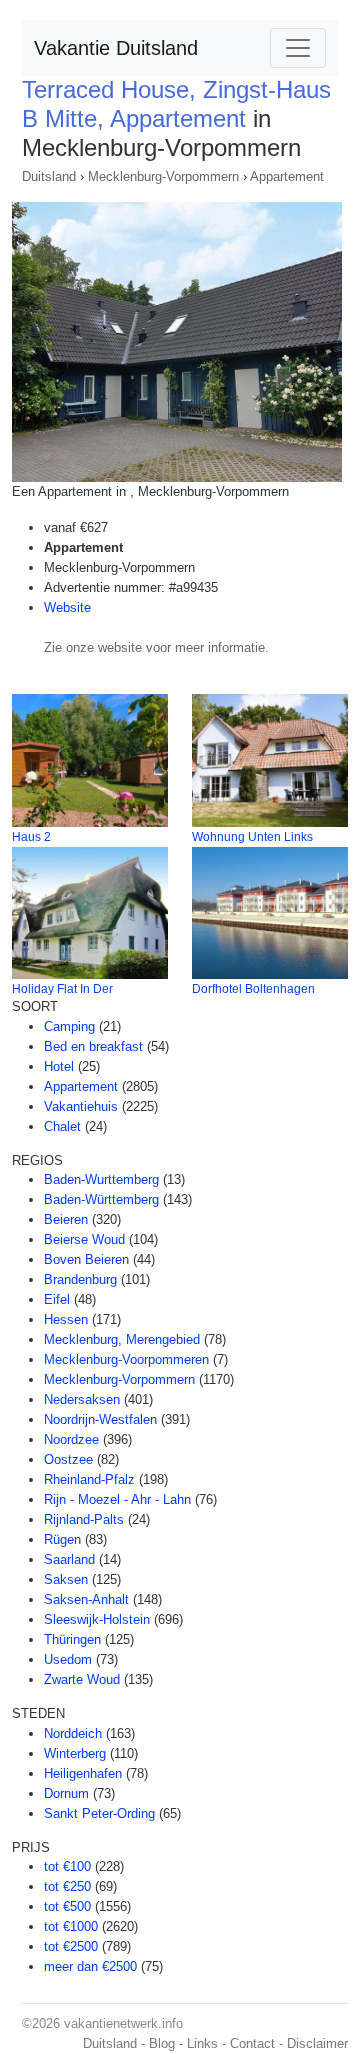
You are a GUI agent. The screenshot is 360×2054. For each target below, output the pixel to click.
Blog (162, 2043)
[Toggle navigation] (298, 48)
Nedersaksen (82, 1399)
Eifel (57, 1299)
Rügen (62, 1539)
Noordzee (71, 1439)
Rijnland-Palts (84, 1519)
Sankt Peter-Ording (99, 1813)
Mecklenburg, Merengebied (122, 1339)
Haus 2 (31, 837)
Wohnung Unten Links (252, 837)
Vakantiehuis (81, 1106)
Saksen (66, 1579)
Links (202, 2043)
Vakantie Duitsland (116, 48)
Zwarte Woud (82, 1679)
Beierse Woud (84, 1239)
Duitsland (49, 176)
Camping (69, 1026)
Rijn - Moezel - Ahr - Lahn (117, 1499)
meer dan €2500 (90, 1966)
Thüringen (72, 1639)
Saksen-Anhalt (86, 1599)
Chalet (62, 1126)
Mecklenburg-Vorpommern (163, 176)
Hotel (59, 1066)
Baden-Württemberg (101, 1199)
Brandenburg (80, 1279)
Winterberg (75, 1753)
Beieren (66, 1219)
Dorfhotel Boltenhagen (253, 989)
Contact (252, 2043)
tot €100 (67, 1866)
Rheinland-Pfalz (89, 1479)
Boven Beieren (86, 1259)
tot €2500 (71, 1946)
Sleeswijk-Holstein (97, 1619)
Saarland (69, 1559)
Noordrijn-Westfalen (100, 1419)
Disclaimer (317, 2043)
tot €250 (67, 1886)
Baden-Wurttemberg (101, 1179)
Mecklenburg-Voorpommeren (126, 1359)
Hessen (66, 1319)
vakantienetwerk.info (123, 2023)
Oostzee (68, 1459)
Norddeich (73, 1733)
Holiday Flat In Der (62, 989)
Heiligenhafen (83, 1773)
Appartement (287, 176)
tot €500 (67, 1906)
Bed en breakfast (93, 1046)
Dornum (66, 1793)
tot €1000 (71, 1926)
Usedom (68, 1659)
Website (67, 607)
